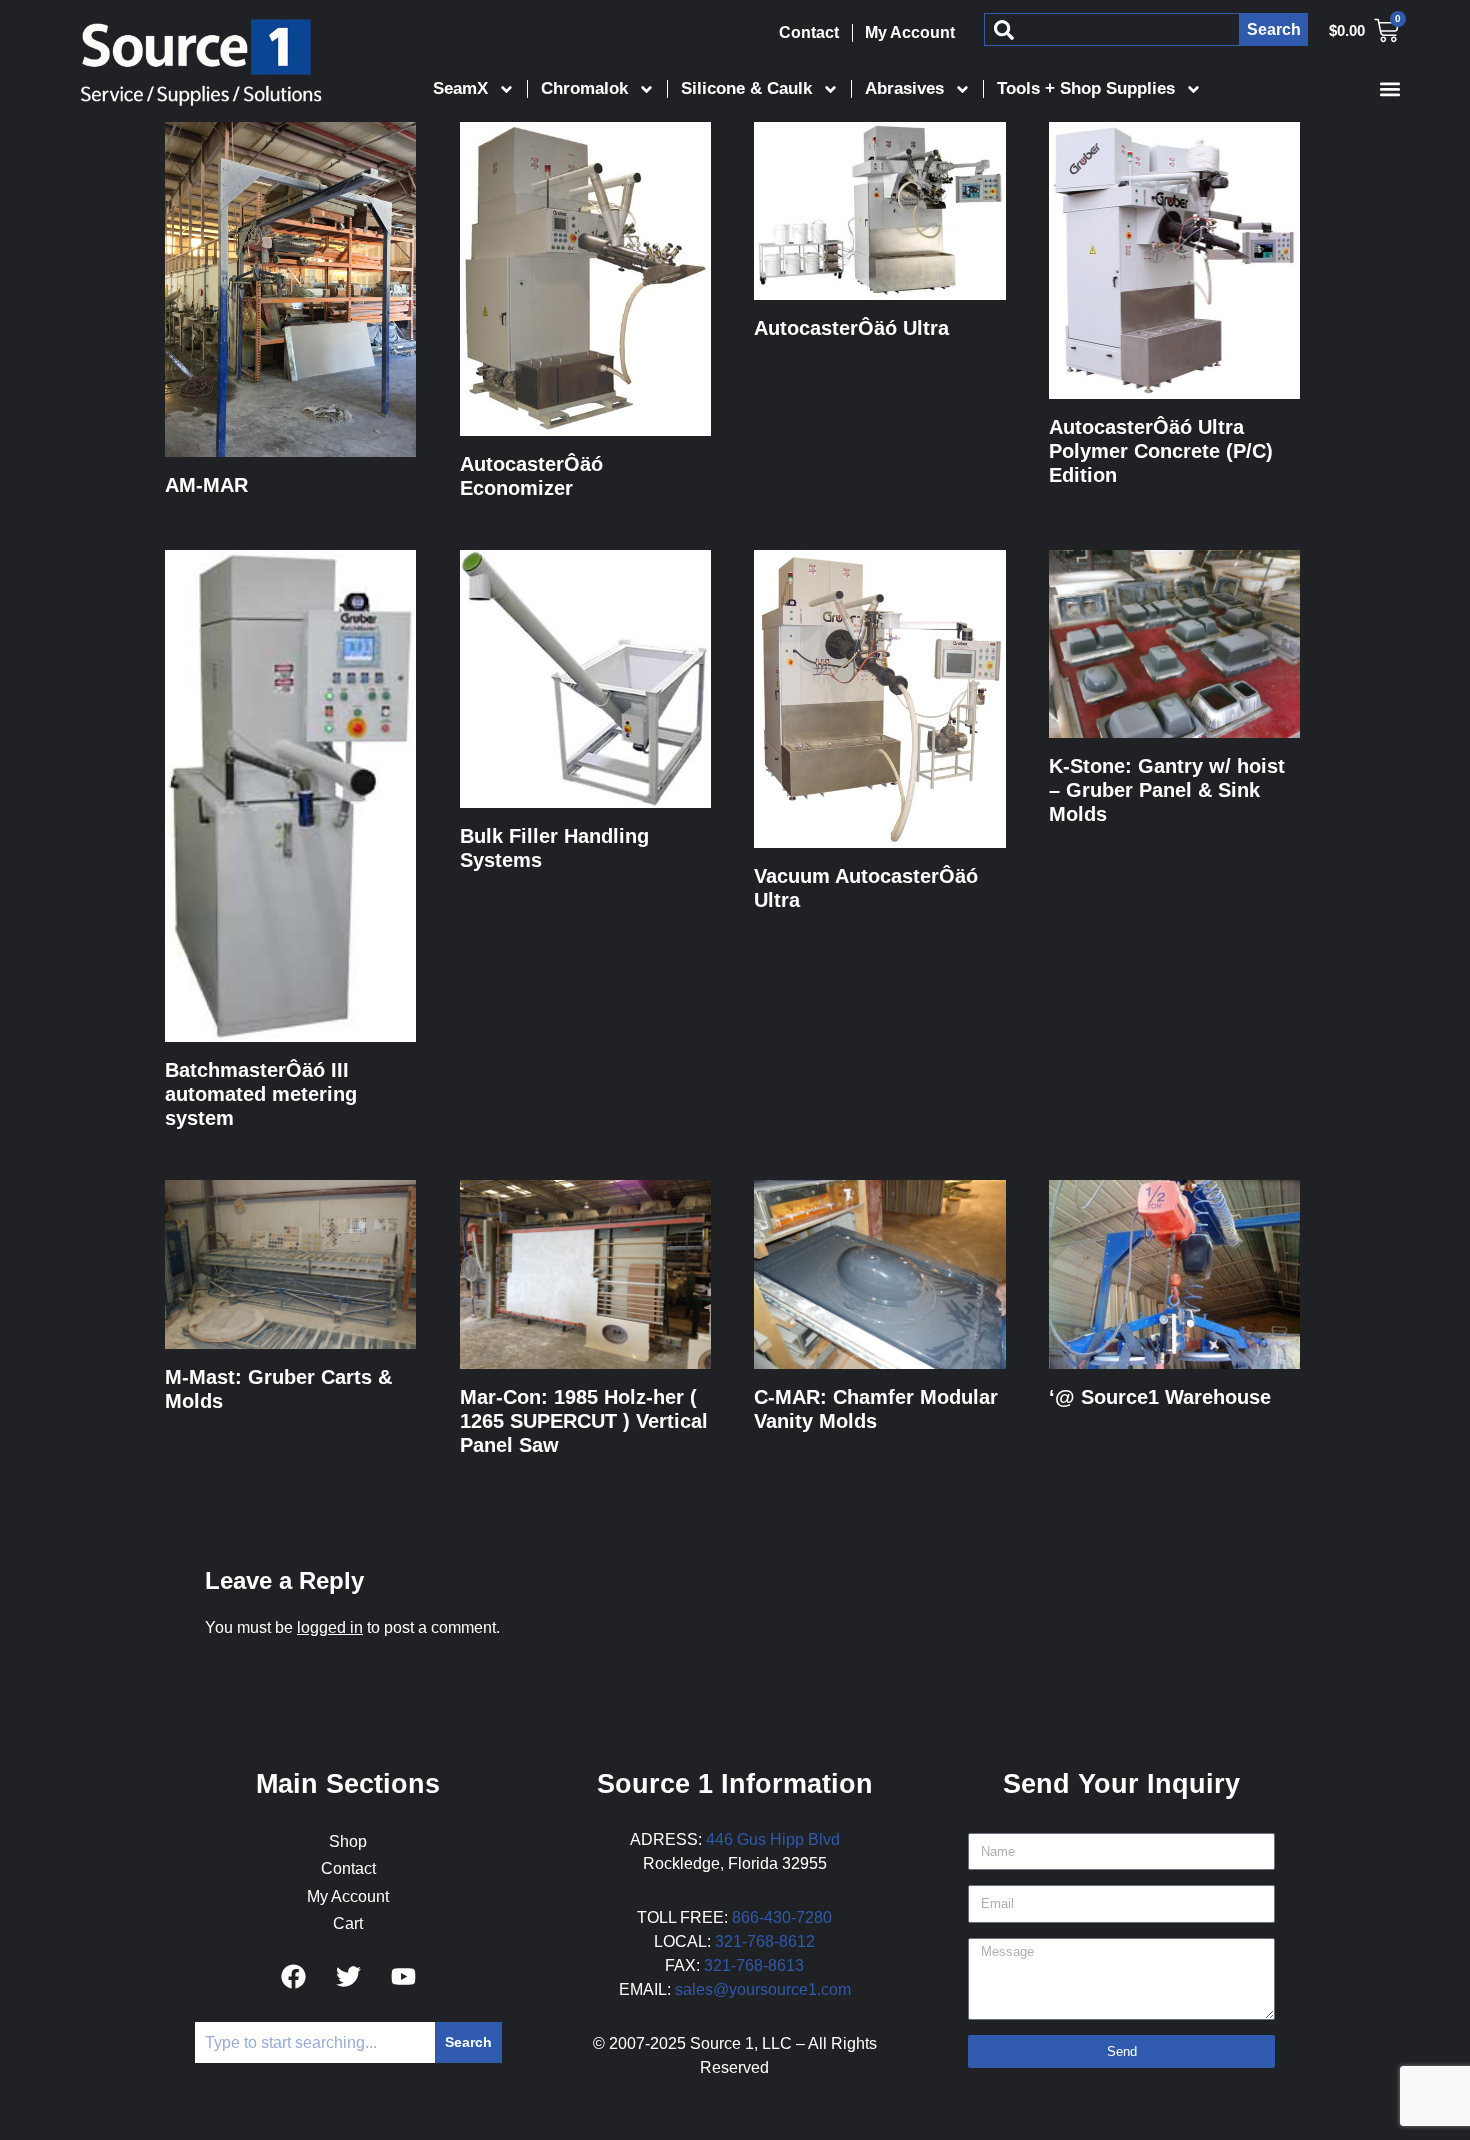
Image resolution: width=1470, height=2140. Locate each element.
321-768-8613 (754, 1965)
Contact (809, 32)
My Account (910, 32)
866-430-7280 (782, 1917)
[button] (1389, 88)
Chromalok (584, 88)
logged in (330, 1627)
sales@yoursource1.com (763, 1989)
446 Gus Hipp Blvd (773, 1839)
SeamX (460, 88)
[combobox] (1112, 29)
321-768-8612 (765, 1941)
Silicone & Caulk (746, 88)
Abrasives (904, 88)
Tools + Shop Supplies (1086, 88)
